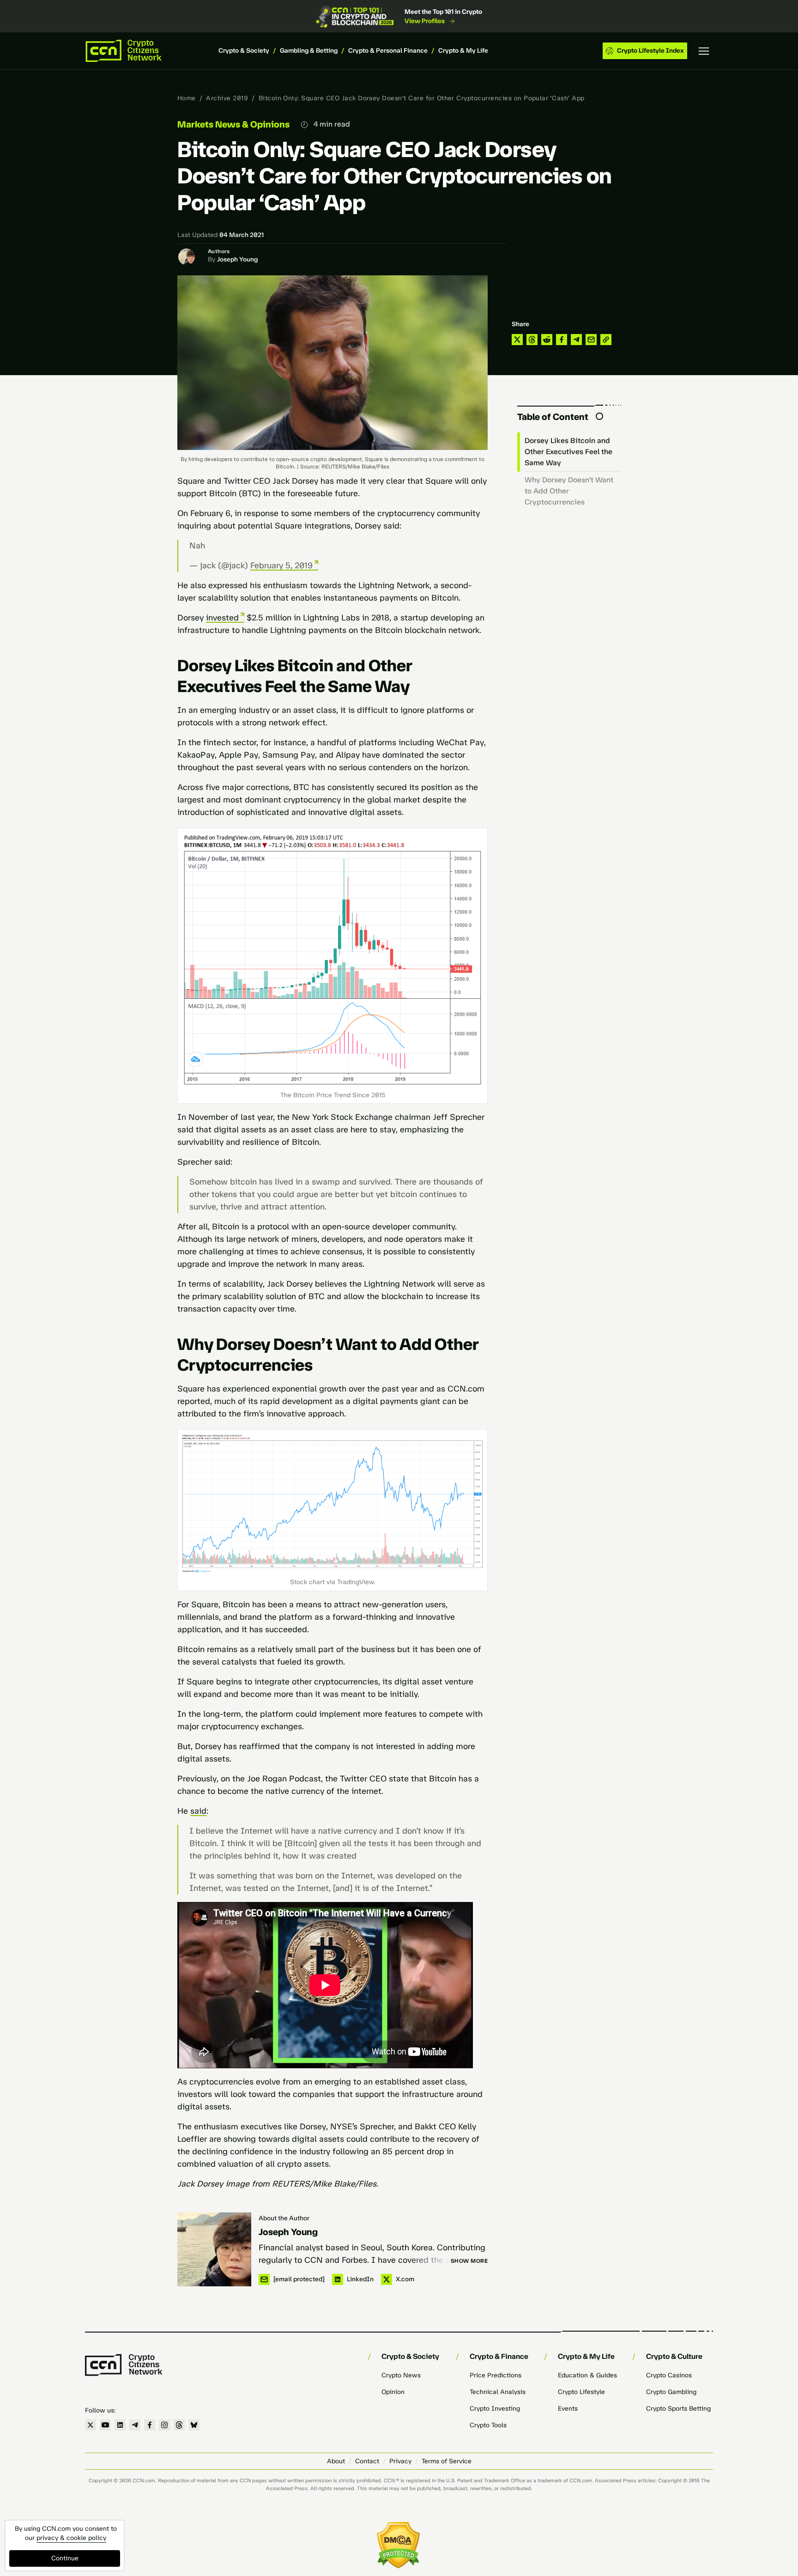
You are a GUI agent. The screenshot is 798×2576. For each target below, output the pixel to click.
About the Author (284, 2218)
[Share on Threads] (532, 340)
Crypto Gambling (671, 2392)
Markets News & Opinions (233, 124)
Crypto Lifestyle (581, 2392)
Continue (65, 2558)
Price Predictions (496, 2375)
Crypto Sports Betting (678, 2409)
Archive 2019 (227, 98)
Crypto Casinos (669, 2375)
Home (187, 98)
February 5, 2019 (281, 565)
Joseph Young (237, 259)
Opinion (393, 2392)
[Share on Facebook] (562, 340)
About (336, 2461)
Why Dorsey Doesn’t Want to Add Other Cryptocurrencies (569, 491)
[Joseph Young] (214, 2249)
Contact (367, 2461)
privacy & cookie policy (71, 2538)
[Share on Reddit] (547, 340)
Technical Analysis (498, 2392)
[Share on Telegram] (576, 340)
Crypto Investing (495, 2409)
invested (222, 618)
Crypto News (401, 2375)
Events (568, 2409)
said (198, 1811)
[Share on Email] (591, 340)
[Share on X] (517, 340)
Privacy (400, 2461)
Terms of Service (447, 2461)
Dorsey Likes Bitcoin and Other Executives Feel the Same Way (568, 452)
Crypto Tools (488, 2425)
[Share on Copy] (606, 340)
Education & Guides (587, 2375)
